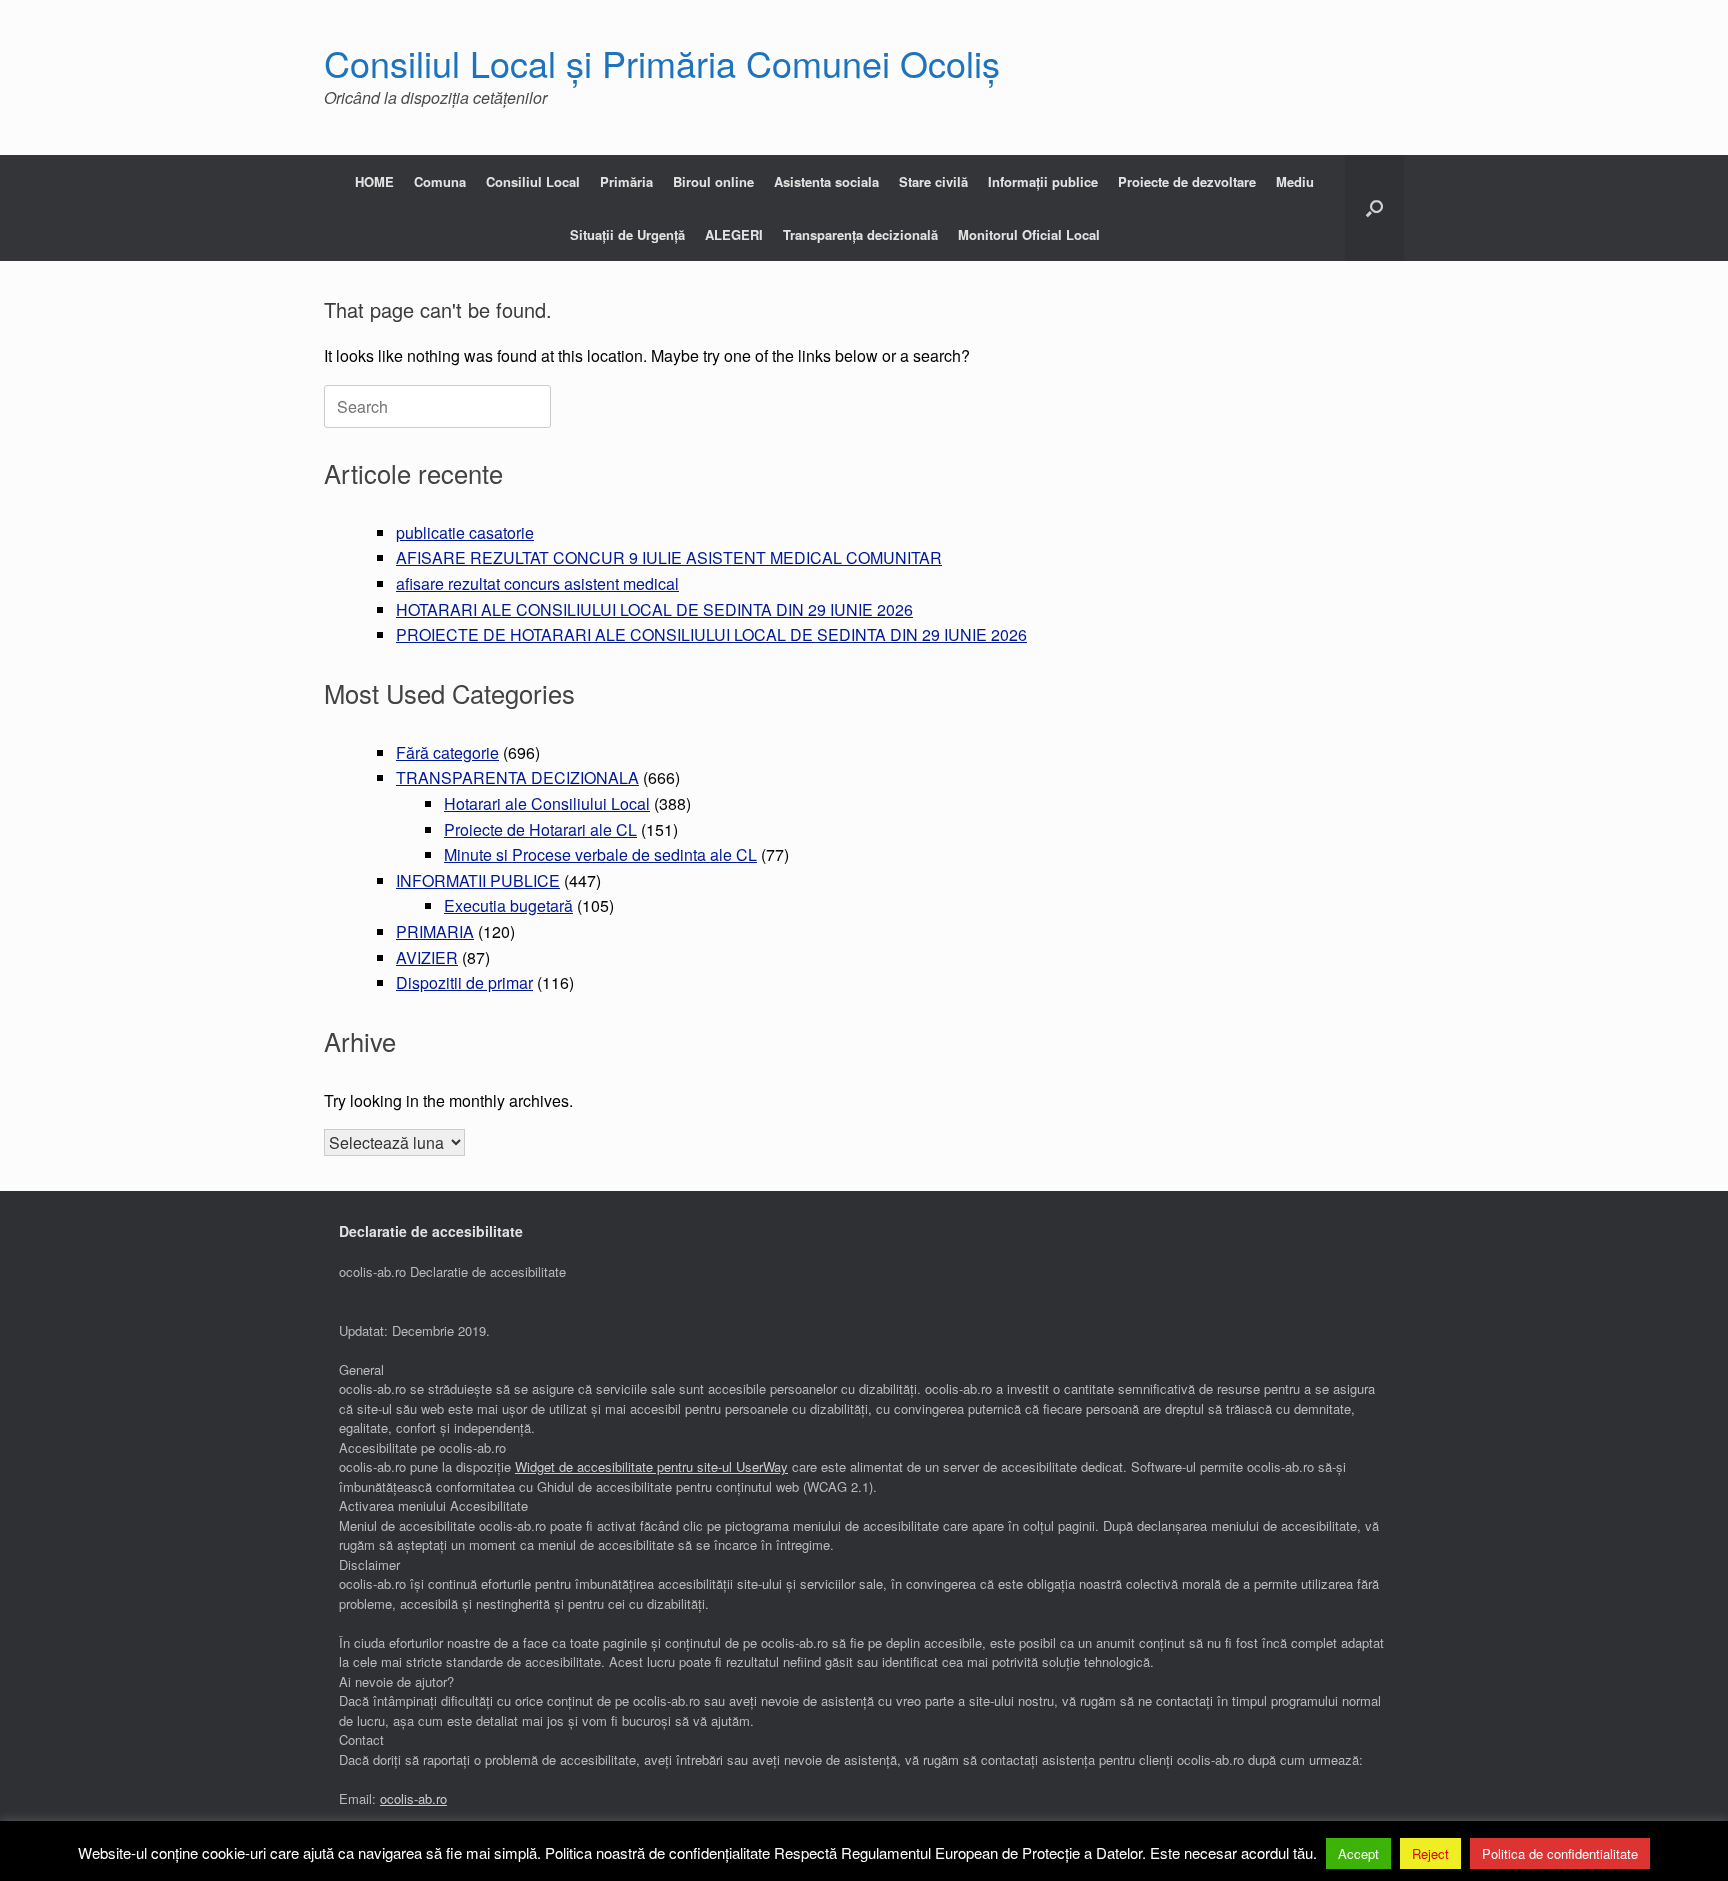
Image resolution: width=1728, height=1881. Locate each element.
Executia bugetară (508, 905)
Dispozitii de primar (464, 982)
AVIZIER (427, 957)
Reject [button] (1430, 1853)
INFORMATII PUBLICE (478, 880)
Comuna (440, 181)
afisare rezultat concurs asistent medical (537, 583)
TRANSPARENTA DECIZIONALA (517, 777)
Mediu (1295, 181)
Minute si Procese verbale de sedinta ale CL (600, 854)
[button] (1374, 208)
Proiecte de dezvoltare (1187, 181)
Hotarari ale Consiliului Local (547, 803)
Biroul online (713, 181)
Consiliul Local (533, 181)
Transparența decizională (860, 234)
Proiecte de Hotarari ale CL (540, 829)
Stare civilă (933, 181)
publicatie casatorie (465, 532)
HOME (374, 181)
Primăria (626, 181)
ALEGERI (734, 234)
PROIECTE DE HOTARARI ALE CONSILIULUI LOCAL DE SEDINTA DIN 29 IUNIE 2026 (711, 634)
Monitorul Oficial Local (1029, 234)
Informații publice (1043, 181)
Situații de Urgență (627, 234)
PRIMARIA (435, 931)
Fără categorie (447, 752)
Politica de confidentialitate (1560, 1853)
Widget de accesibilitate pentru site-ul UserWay (651, 1466)
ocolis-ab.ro (413, 1798)
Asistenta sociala (826, 181)
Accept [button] (1358, 1853)
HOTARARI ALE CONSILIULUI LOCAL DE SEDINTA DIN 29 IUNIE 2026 (654, 609)
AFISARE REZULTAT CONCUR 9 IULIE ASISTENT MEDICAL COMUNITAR (669, 557)
